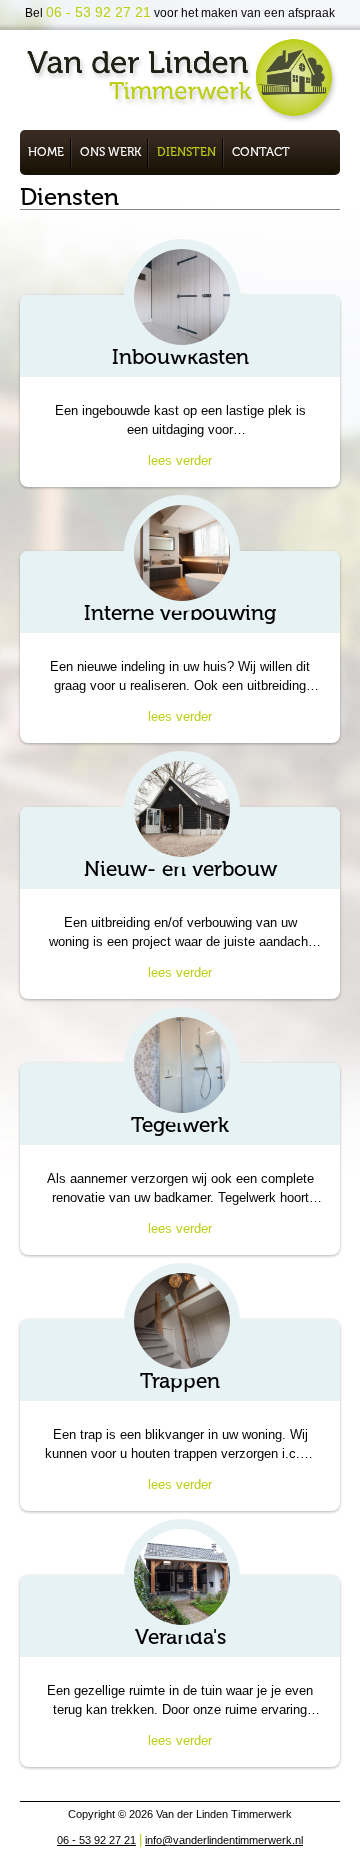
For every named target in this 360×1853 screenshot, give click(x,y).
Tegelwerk (180, 1124)
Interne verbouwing (180, 612)
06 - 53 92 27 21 (96, 1840)
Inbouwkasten (180, 356)
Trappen (180, 1380)
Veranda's (180, 1636)
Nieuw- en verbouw (180, 868)
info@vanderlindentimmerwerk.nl (224, 1840)
